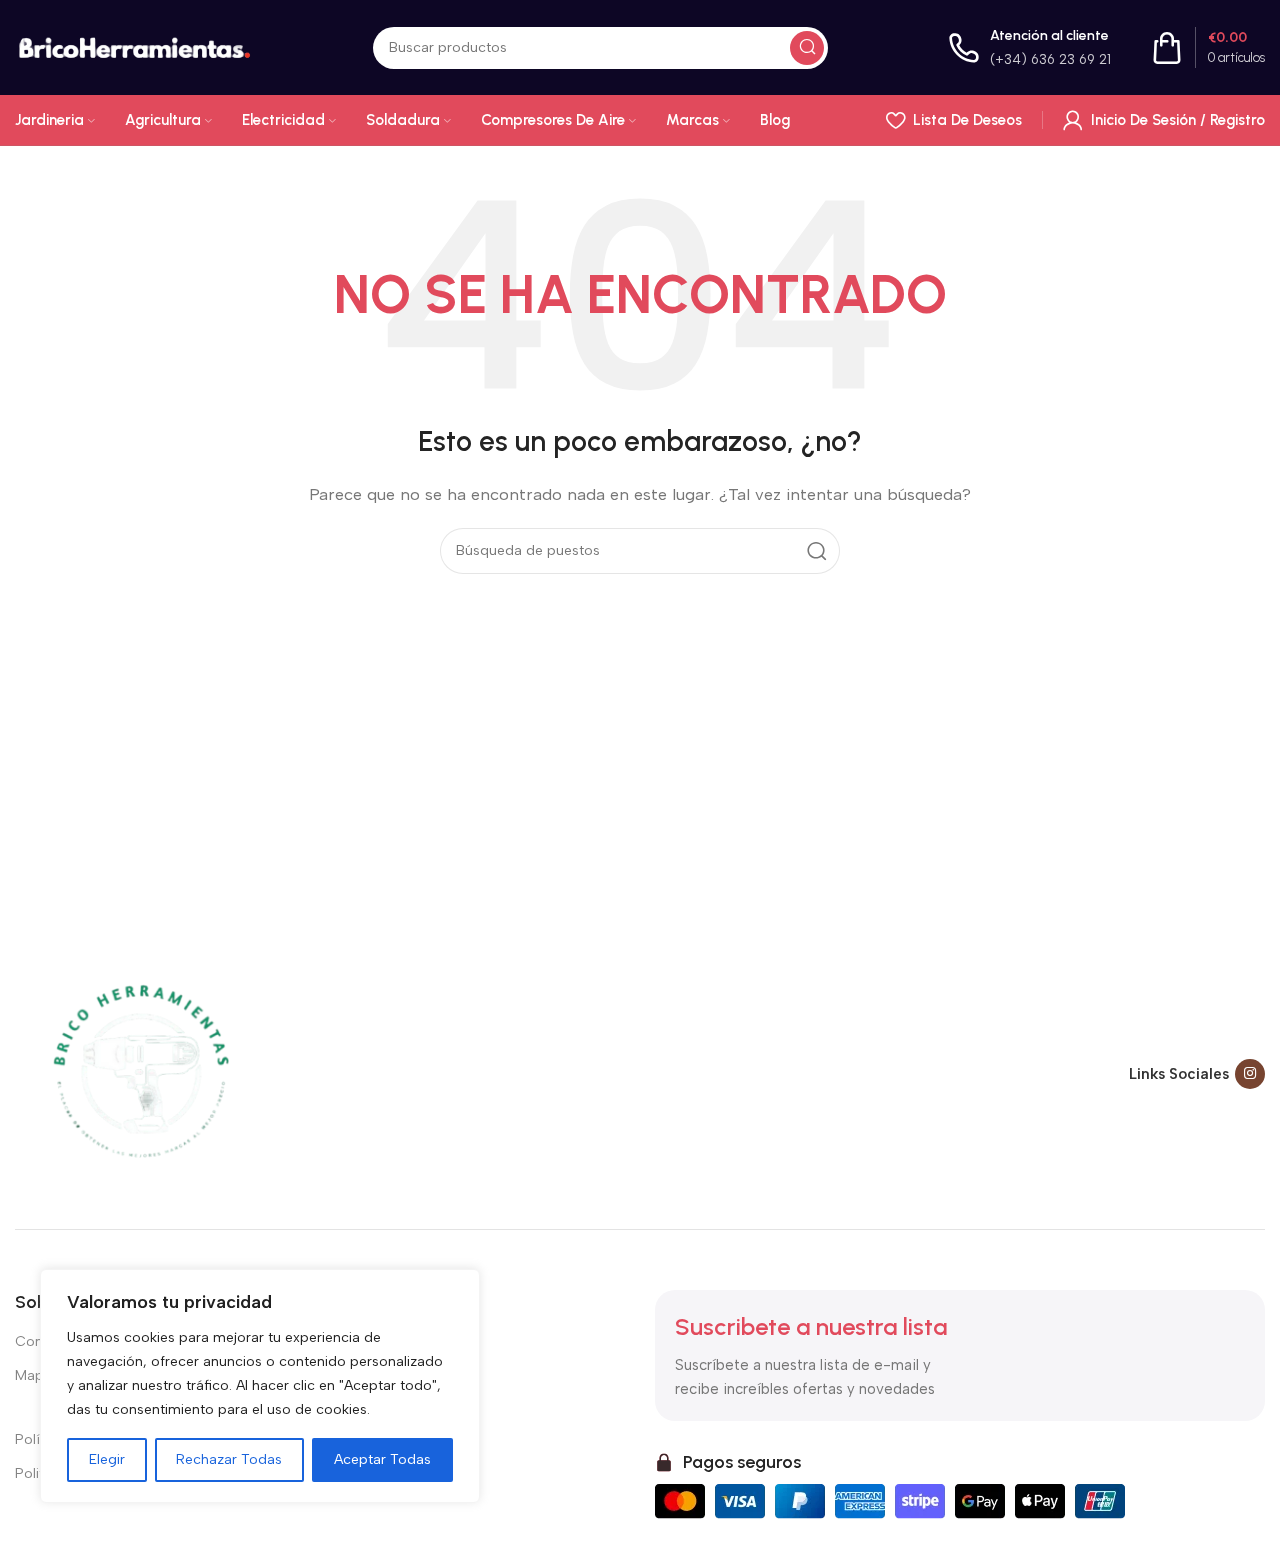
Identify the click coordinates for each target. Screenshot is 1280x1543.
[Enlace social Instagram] (1250, 1074)
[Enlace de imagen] (140, 1072)
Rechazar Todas (229, 1459)
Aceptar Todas (382, 1459)
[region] (260, 1386)
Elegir (107, 1459)
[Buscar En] (807, 48)
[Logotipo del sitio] (134, 46)
